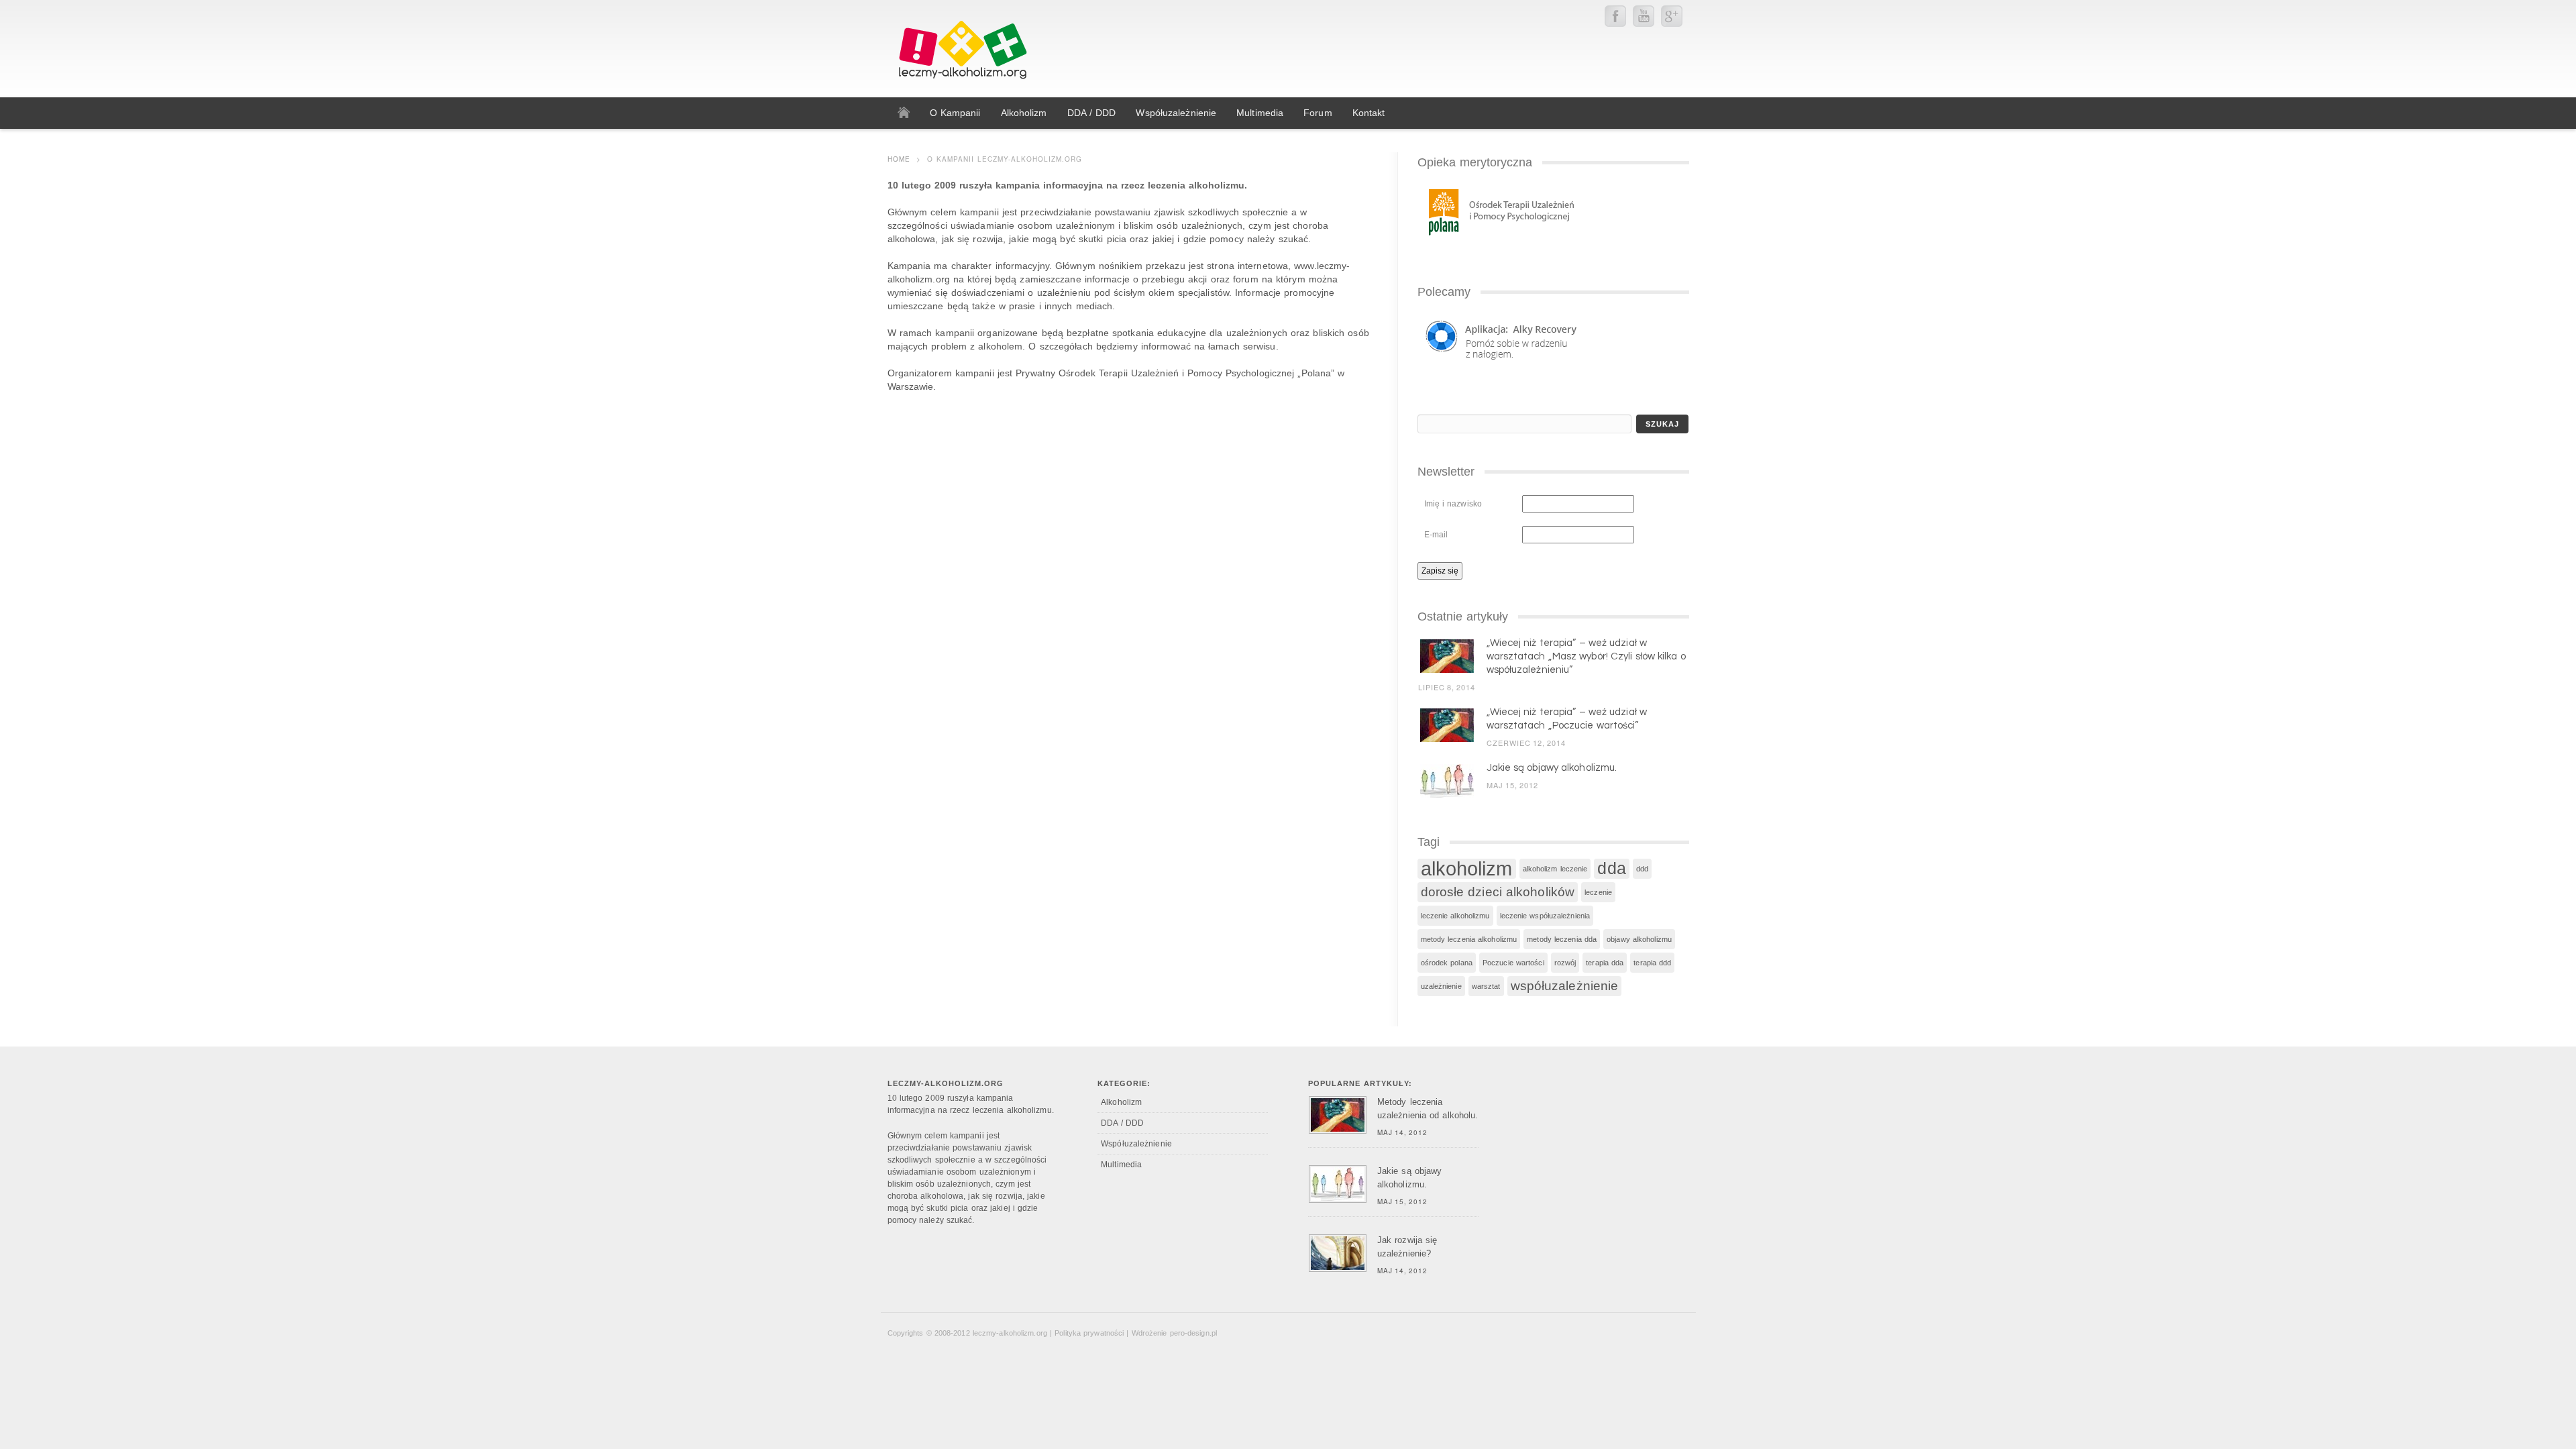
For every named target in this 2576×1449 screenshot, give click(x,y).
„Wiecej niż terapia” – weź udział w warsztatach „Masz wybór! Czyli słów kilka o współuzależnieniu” (1586, 656)
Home (899, 159)
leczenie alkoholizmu (1455, 916)
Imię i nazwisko (1453, 504)
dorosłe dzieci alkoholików (1498, 892)
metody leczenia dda (1562, 939)
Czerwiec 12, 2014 (1526, 743)
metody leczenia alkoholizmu (1469, 939)
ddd (1642, 869)
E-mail (1436, 535)
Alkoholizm (1121, 1102)
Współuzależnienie (1136, 1144)
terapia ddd (1652, 963)
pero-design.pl (1193, 1333)
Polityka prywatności (1089, 1333)
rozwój (1565, 963)
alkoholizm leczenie (1555, 869)
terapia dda (1605, 963)
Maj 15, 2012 (1512, 785)
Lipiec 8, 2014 (1447, 687)
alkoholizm (1467, 869)
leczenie (1598, 892)
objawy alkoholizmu (1639, 939)
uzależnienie (1441, 986)
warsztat (1486, 986)
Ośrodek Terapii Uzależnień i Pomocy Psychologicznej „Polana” (1195, 373)
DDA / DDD (1122, 1123)
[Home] (904, 113)
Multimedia (1121, 1165)
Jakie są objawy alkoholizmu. (1552, 768)
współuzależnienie (1565, 986)
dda (1611, 868)
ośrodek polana (1447, 963)
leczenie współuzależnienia (1545, 916)
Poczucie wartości (1513, 963)
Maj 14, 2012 (1402, 1132)
